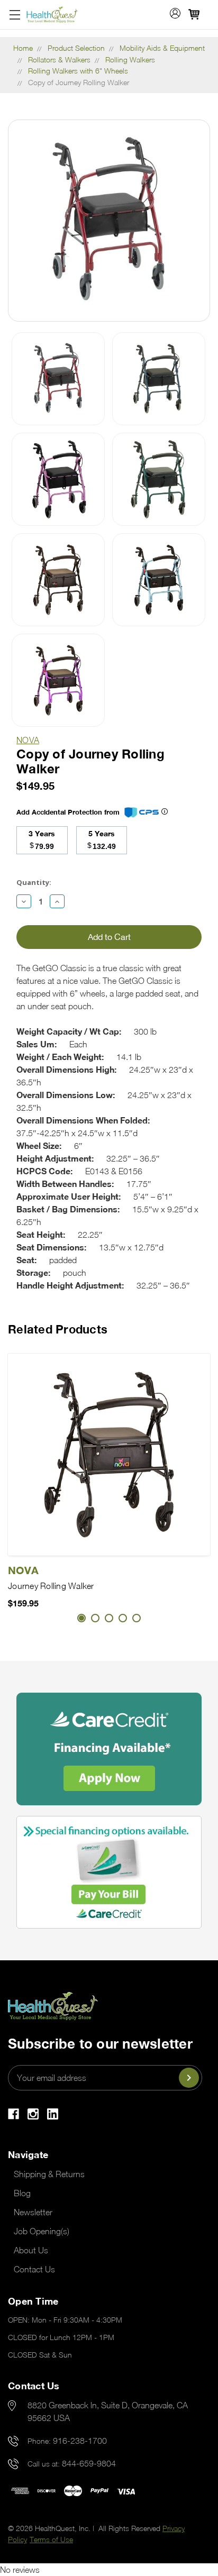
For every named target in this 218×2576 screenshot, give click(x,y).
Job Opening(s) (42, 2231)
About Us (31, 2250)
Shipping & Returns (49, 2174)
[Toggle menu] (15, 15)
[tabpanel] (109, 1482)
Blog (22, 2193)
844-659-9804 (89, 2463)
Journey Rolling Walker (51, 1586)
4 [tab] (123, 1618)
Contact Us (34, 2269)
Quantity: (34, 882)
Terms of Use (51, 2539)
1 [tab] (81, 1618)
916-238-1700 (80, 2441)
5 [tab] (137, 1618)
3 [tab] (109, 1618)
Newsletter (33, 2212)
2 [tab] (95, 1618)
